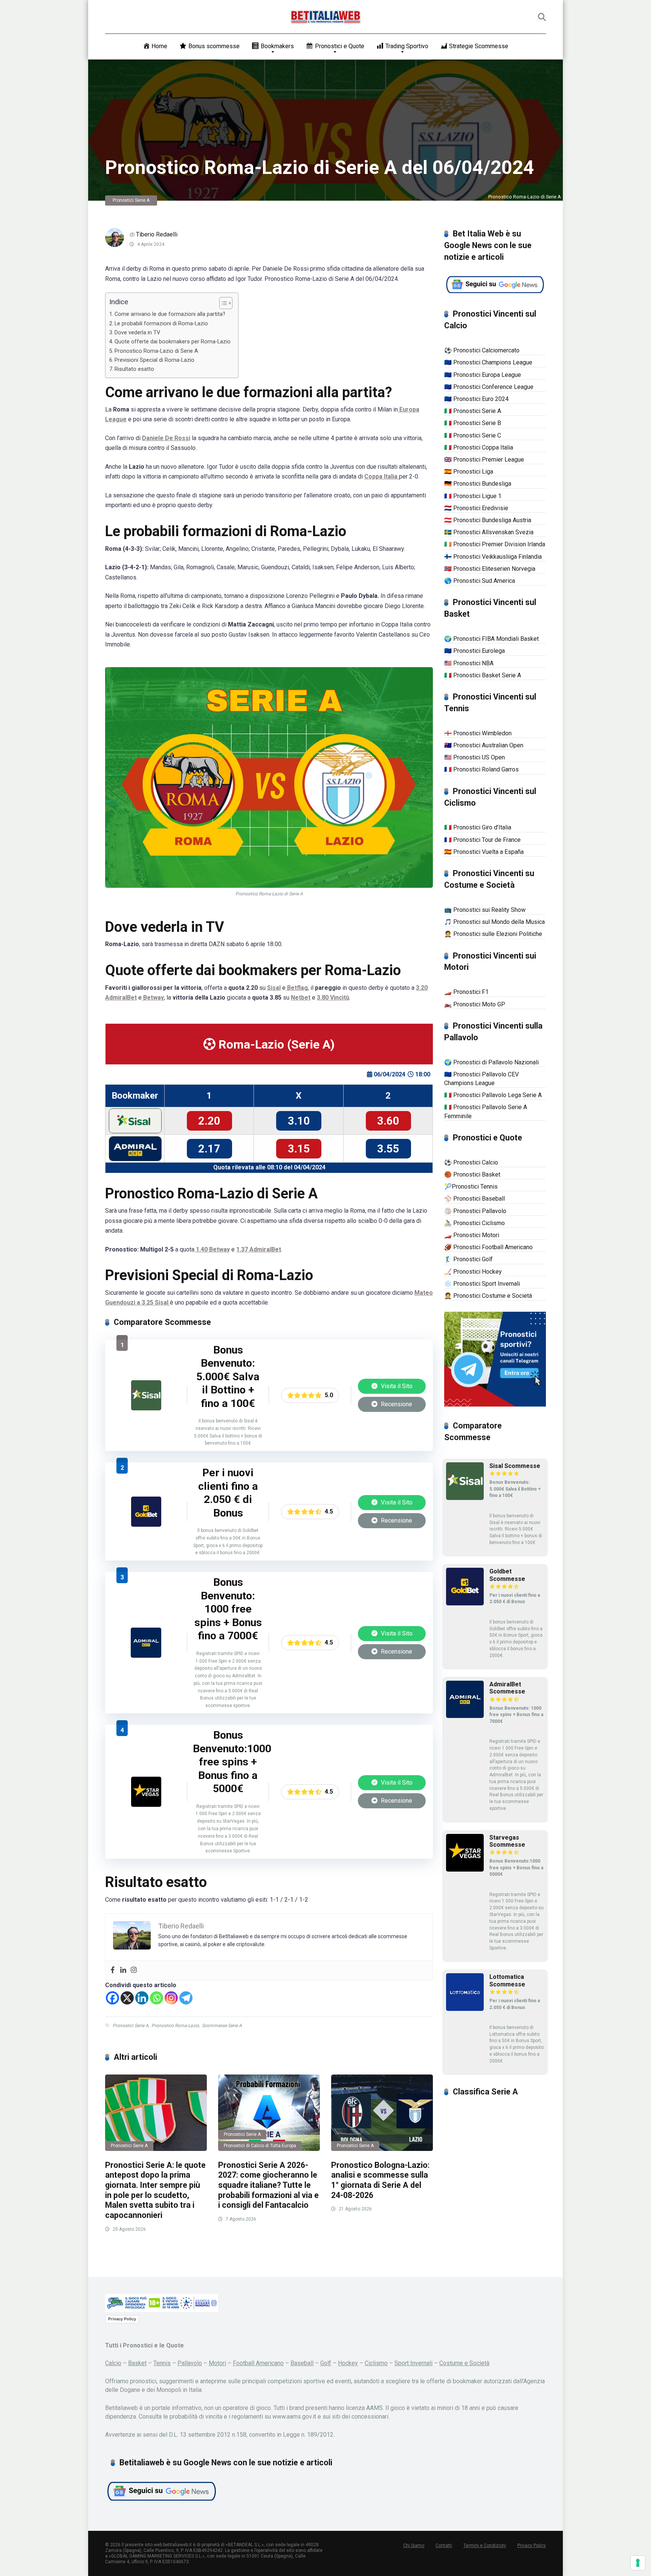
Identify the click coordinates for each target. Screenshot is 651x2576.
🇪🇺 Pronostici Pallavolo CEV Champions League (481, 1079)
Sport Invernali (413, 2363)
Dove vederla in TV (137, 333)
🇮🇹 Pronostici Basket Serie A (483, 675)
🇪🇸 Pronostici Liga (469, 472)
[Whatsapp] (157, 1998)
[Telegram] (186, 1998)
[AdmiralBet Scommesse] (146, 1656)
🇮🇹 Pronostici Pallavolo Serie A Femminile (486, 1111)
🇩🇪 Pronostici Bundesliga (478, 484)
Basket (137, 2363)
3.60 (388, 1121)
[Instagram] (134, 1970)
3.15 (299, 1149)
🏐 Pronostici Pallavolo (475, 1211)
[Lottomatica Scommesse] (465, 2009)
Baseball (302, 2363)
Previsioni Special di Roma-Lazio (154, 360)
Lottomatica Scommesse (507, 1980)
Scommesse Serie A (222, 2026)
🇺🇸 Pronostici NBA (469, 663)
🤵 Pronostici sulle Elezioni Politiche (493, 934)
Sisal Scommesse (515, 1466)
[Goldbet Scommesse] (146, 1525)
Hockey (348, 2363)
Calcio (113, 2363)
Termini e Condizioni (485, 2546)
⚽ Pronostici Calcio (471, 1162)
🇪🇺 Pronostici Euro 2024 (476, 399)
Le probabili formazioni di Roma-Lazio (161, 324)
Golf (326, 2363)
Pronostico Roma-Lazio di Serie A (156, 351)
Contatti (444, 2546)
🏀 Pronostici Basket (472, 1174)
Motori (217, 2363)
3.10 (299, 1121)
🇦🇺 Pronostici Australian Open (484, 745)
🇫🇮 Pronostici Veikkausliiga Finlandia (493, 557)
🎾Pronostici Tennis (471, 1187)
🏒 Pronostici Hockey (473, 1272)
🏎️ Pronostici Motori (472, 1235)
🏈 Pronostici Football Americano (488, 1247)
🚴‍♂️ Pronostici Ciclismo (474, 1223)
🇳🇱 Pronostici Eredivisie (476, 508)
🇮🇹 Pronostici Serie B (473, 423)
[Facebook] (113, 1970)
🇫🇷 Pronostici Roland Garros (481, 769)
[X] (127, 1998)
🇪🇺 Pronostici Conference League (489, 387)
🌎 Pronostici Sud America (480, 581)
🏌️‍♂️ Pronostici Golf (468, 1259)
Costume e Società (464, 2363)
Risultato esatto (134, 369)
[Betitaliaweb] (326, 17)
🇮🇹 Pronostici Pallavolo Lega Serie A (493, 1095)
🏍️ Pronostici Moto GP (475, 1004)
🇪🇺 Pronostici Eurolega (474, 651)
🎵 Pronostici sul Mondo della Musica (494, 922)
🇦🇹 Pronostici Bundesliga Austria (488, 520)
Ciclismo (376, 2363)
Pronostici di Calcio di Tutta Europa (260, 2146)
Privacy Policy (122, 2319)
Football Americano (258, 2363)
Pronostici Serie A (131, 200)
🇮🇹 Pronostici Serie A (473, 411)
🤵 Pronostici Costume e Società (488, 1296)
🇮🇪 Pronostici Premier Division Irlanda (495, 544)
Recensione (396, 1404)
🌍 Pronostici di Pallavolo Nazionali (491, 1062)
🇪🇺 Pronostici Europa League (483, 375)
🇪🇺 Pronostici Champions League (488, 362)
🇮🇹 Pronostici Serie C (473, 435)
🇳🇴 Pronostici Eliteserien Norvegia (490, 569)
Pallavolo (190, 2363)
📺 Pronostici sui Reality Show (485, 910)
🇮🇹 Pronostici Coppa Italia (479, 447)
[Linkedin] (123, 1970)
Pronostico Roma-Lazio (175, 2026)
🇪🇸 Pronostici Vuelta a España (484, 852)
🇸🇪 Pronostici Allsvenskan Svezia (489, 532)
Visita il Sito (396, 1386)
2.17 (209, 1149)
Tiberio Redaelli (157, 234)
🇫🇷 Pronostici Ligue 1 (473, 496)
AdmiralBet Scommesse (507, 1688)
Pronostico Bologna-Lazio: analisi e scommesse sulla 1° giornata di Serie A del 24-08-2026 (380, 2180)
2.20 (209, 1121)
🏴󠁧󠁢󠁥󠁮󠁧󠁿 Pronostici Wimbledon (478, 733)
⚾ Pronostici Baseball (474, 1199)
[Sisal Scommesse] (146, 1408)
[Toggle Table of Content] (222, 303)
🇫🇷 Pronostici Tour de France (482, 840)
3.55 (388, 1149)
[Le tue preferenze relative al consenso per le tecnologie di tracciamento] (638, 2563)
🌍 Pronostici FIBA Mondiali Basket (491, 639)
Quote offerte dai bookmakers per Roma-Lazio (173, 342)
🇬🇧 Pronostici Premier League (484, 460)
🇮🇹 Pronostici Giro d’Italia (478, 827)
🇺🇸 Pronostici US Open (474, 757)
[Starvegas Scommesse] (146, 1805)
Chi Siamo (414, 2546)
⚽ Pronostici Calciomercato (482, 350)
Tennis (162, 2363)
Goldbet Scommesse (507, 1575)
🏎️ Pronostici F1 (466, 992)
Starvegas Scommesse (507, 1841)
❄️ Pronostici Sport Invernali (482, 1284)
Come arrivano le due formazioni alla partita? (170, 314)
